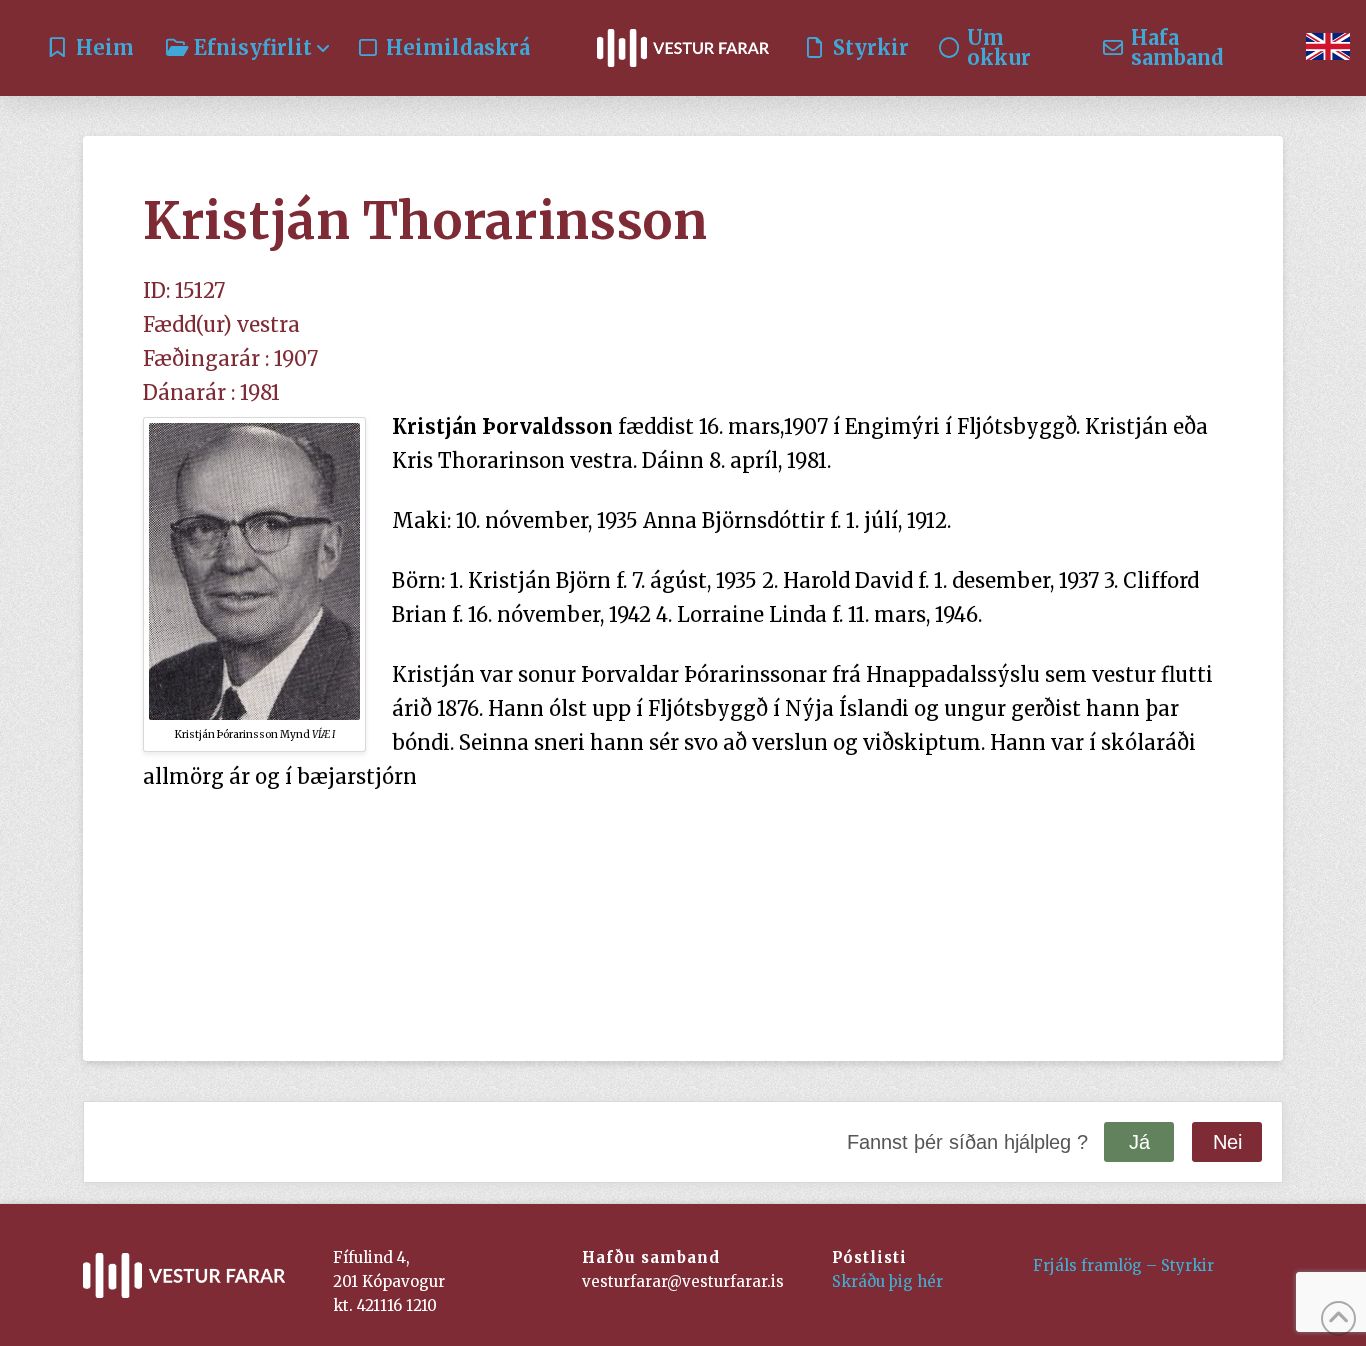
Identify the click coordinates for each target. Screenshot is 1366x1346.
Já (1139, 1142)
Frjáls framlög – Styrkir (1123, 1265)
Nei (1227, 1142)
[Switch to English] (1328, 48)
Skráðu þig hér (887, 1281)
